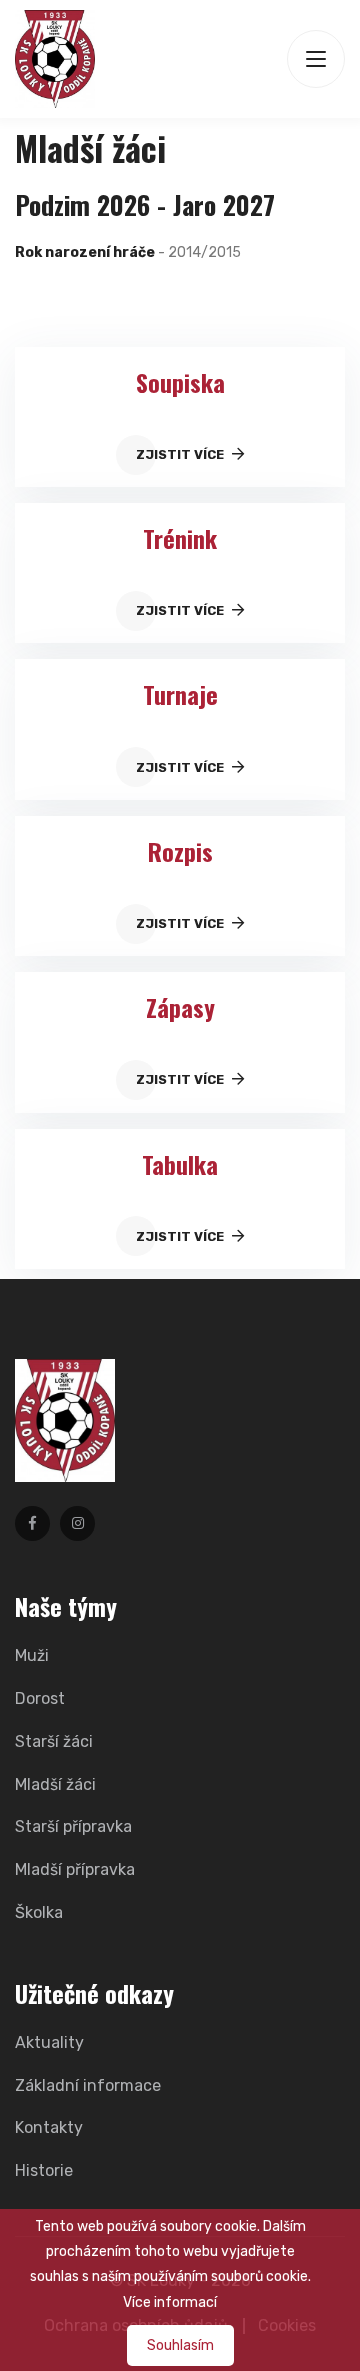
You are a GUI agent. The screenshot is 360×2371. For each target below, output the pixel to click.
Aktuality (49, 2042)
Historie (44, 2170)
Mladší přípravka (75, 1869)
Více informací (170, 2302)
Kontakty (49, 2127)
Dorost (40, 1698)
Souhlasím (180, 2345)
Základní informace (88, 2085)
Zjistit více (181, 454)
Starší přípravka (73, 1826)
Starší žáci (54, 1741)
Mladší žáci (55, 1784)
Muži (32, 1655)
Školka (39, 1912)
